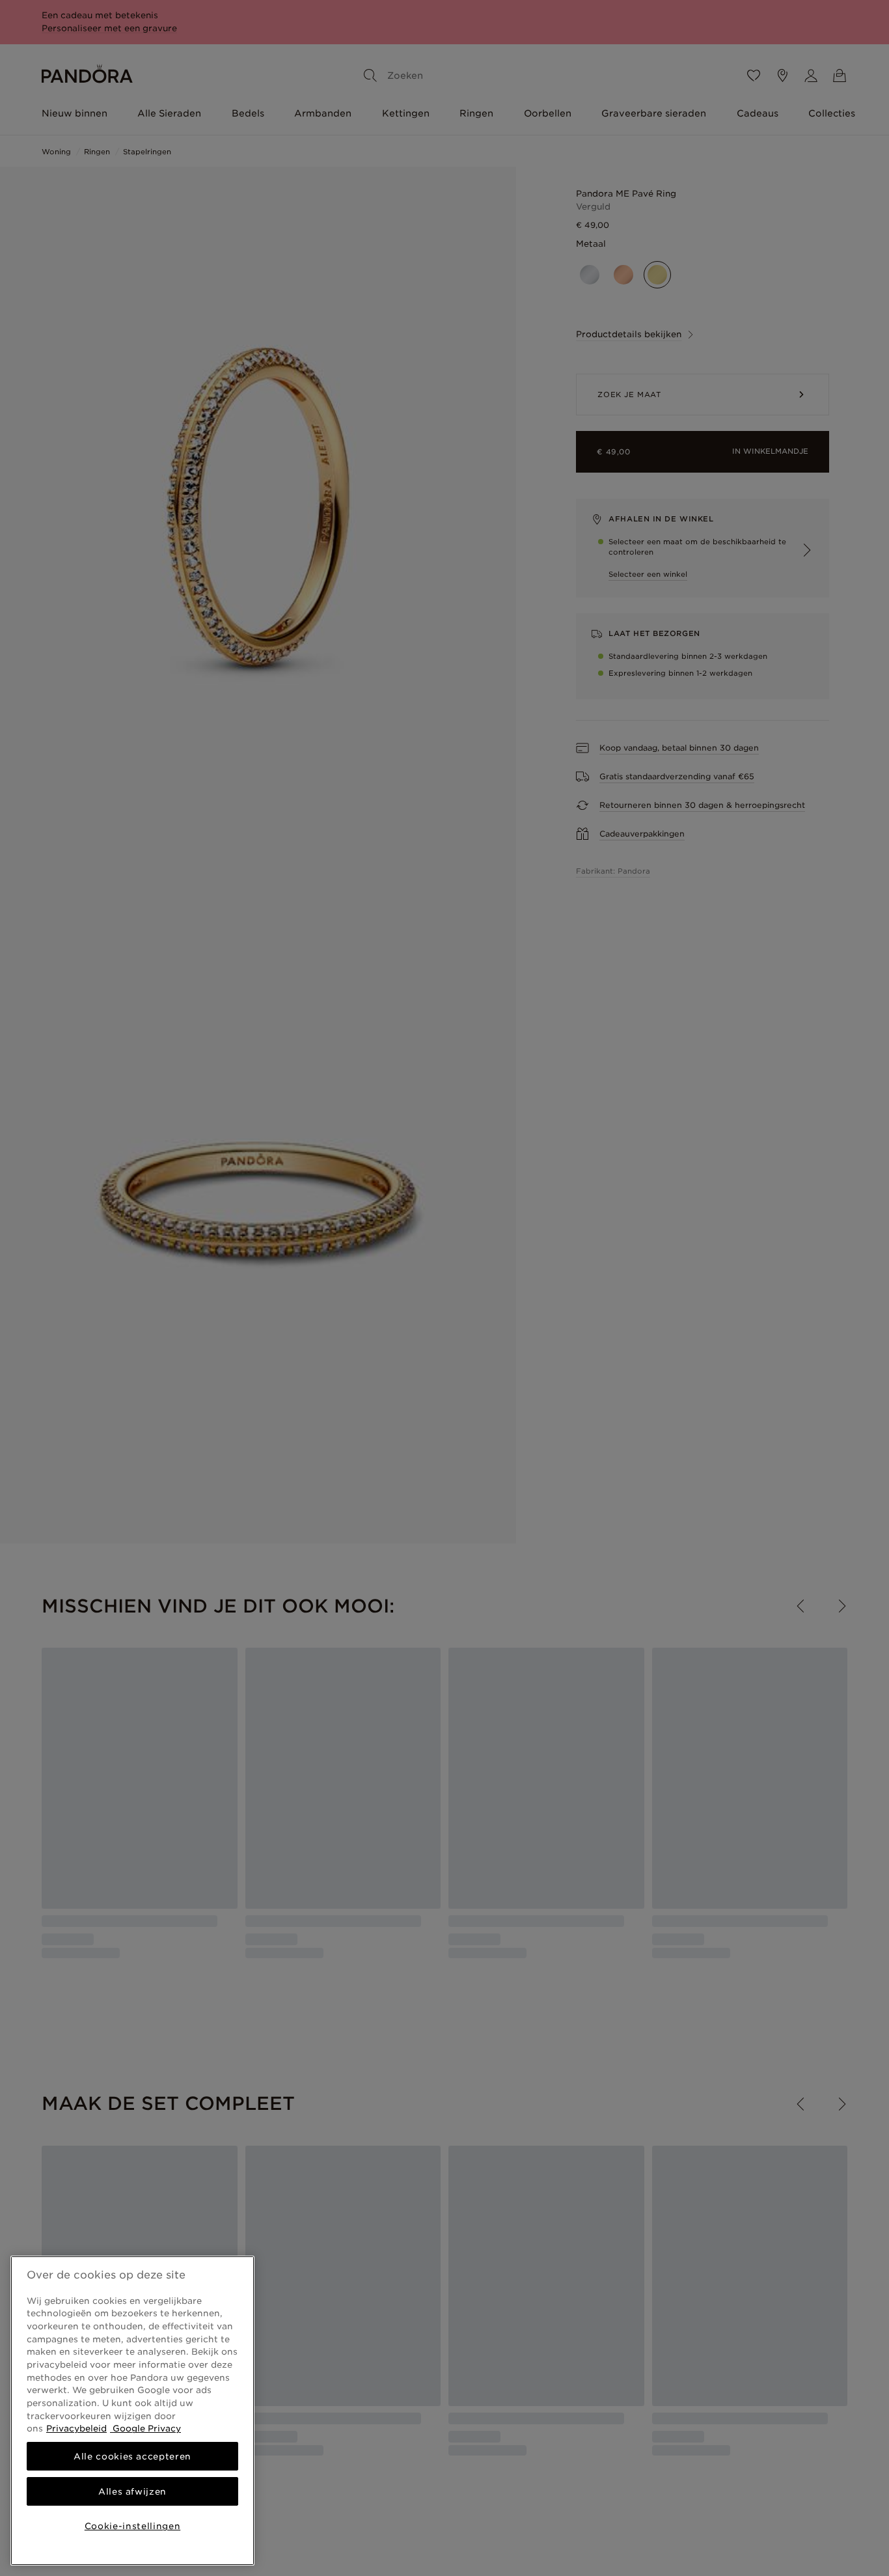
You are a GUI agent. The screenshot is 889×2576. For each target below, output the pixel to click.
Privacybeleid (76, 2428)
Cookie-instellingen (132, 2526)
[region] (132, 2411)
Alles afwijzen (132, 2491)
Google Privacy (145, 2428)
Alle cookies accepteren (132, 2456)
